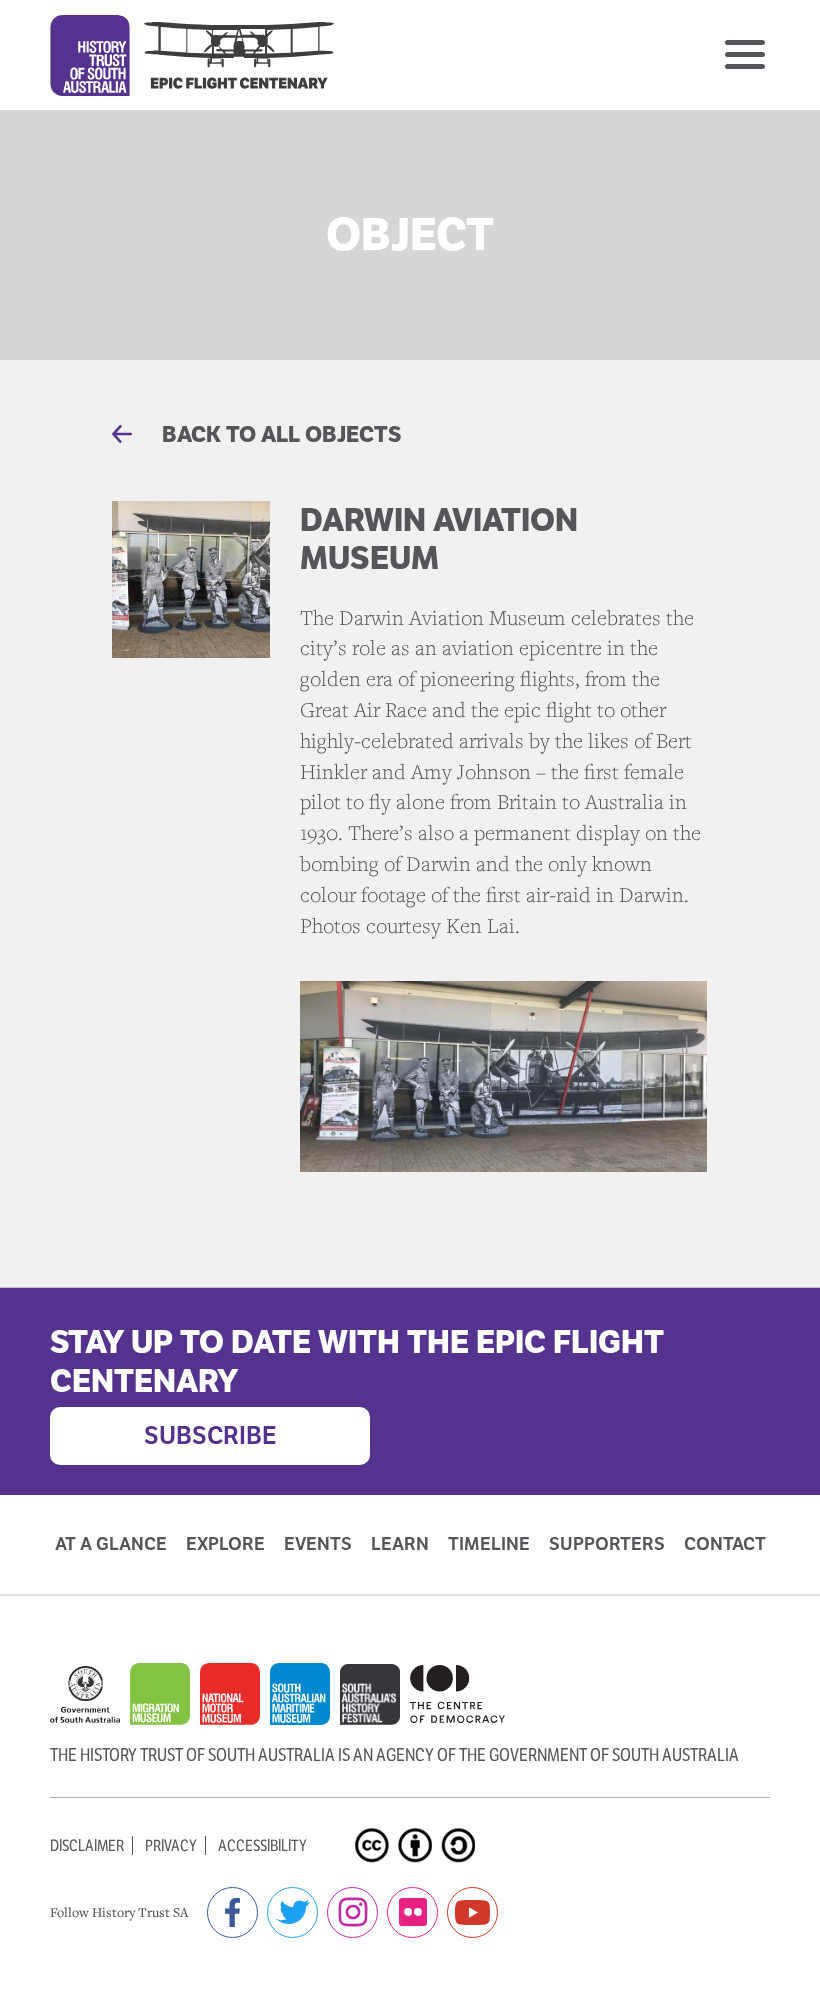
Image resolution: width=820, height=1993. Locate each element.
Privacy (171, 1845)
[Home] (192, 55)
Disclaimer (87, 1845)
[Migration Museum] (165, 1704)
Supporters (607, 1544)
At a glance (111, 1544)
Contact (725, 1544)
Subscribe (210, 1435)
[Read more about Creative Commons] (374, 1828)
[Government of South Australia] (90, 1704)
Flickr (412, 1912)
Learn (400, 1544)
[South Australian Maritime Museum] (305, 1704)
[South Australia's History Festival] (375, 1704)
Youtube (472, 1912)
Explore (225, 1544)
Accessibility (262, 1845)
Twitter (292, 1912)
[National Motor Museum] (235, 1704)
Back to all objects (279, 434)
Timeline (489, 1544)
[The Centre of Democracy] (457, 1694)
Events (318, 1544)
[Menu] (745, 54)
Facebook (232, 1912)
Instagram (352, 1912)
